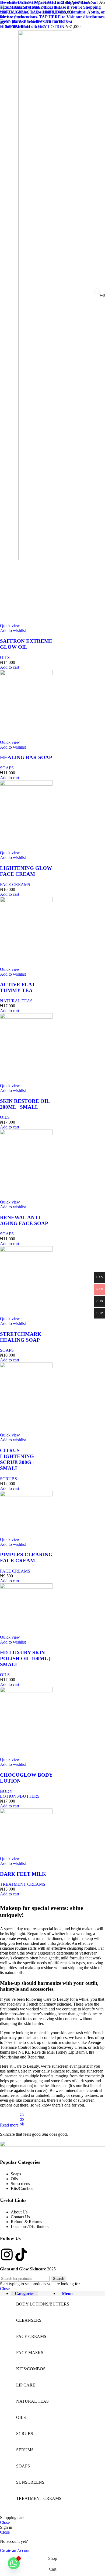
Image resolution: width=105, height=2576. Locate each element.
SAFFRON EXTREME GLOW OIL (26, 644)
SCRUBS (8, 1479)
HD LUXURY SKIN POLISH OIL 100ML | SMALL (25, 1659)
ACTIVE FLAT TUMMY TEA (18, 987)
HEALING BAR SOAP (26, 757)
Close (5, 2289)
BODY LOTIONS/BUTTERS (20, 1794)
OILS (5, 657)
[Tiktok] (21, 2254)
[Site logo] (45, 558)
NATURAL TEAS (16, 1001)
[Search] (79, 295)
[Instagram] (7, 2254)
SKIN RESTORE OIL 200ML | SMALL (25, 1104)
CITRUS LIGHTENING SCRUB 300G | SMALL (17, 1459)
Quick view (10, 626)
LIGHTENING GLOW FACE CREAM (26, 871)
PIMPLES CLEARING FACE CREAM (26, 1558)
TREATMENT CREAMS (23, 1884)
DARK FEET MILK (23, 1874)
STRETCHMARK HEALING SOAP (21, 1337)
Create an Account (16, 2550)
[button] (10, 667)
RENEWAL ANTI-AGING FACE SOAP (24, 1220)
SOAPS (7, 768)
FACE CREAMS (15, 885)
